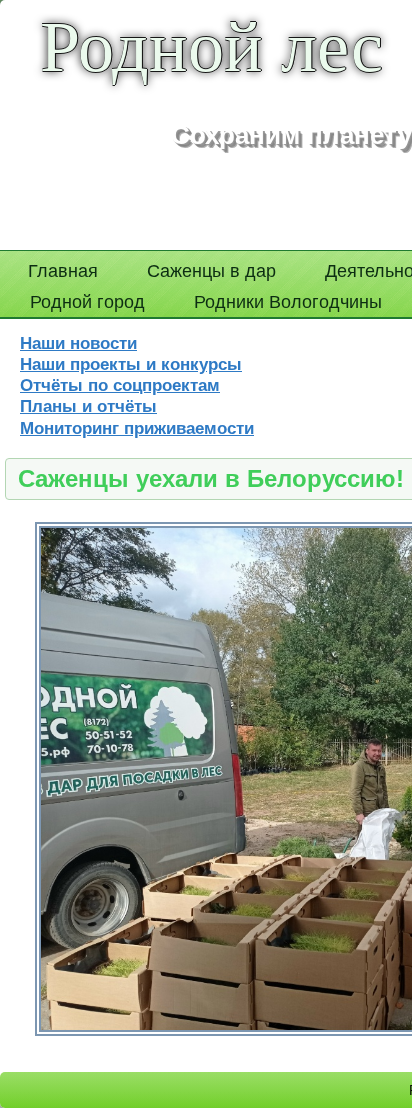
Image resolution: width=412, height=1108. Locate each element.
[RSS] (356, 1079)
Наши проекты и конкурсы (131, 364)
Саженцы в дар (211, 271)
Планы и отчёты (88, 406)
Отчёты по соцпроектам (120, 385)
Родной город (87, 302)
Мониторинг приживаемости (137, 428)
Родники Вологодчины (288, 302)
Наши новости (78, 343)
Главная (63, 271)
